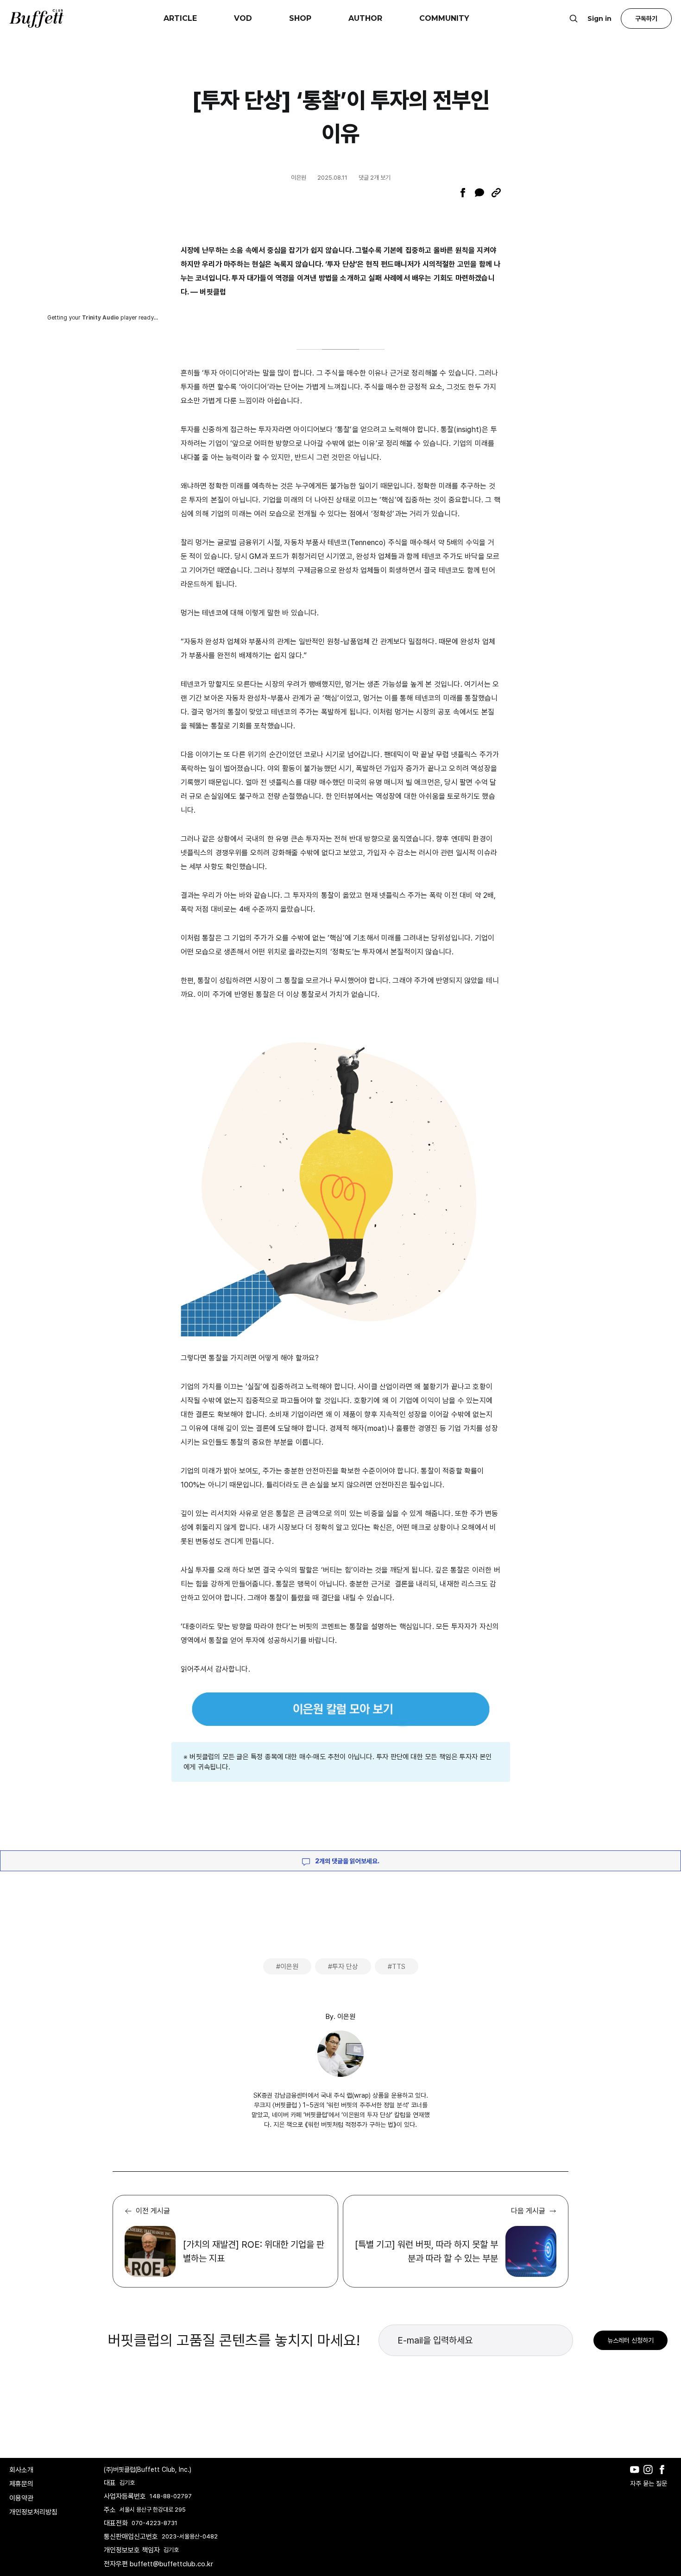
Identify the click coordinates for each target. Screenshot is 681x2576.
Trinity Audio (101, 318)
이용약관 (21, 2498)
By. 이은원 (340, 2017)
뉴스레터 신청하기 (631, 2340)
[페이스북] (463, 193)
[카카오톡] (479, 193)
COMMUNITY (444, 18)
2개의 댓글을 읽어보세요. (347, 1861)
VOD (243, 18)
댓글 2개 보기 (375, 178)
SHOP (300, 18)
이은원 (299, 178)
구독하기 (646, 19)
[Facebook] (664, 2476)
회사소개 (21, 2470)
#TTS (397, 1967)
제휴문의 (21, 2484)
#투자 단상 (343, 1967)
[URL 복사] (496, 193)
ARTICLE (180, 18)
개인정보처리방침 (33, 2512)
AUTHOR (365, 18)
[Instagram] (650, 2476)
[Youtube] (637, 2476)
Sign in (599, 19)
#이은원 (287, 1967)
